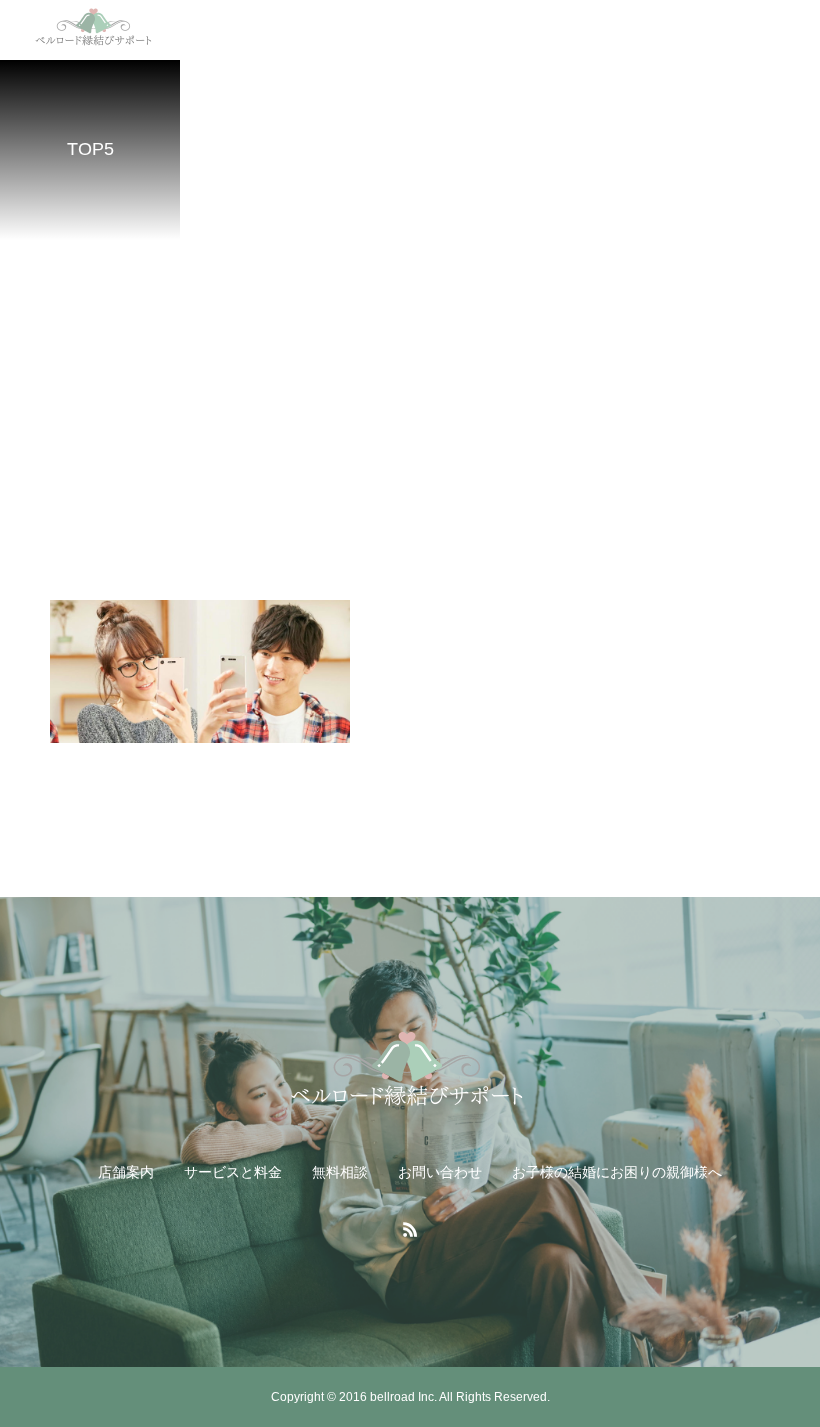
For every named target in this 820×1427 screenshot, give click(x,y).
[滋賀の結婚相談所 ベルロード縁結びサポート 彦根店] (410, 1075)
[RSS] (410, 1229)
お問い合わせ (440, 1172)
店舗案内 (126, 1172)
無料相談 (340, 1172)
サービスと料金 (233, 1172)
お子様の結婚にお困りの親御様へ (617, 1172)
